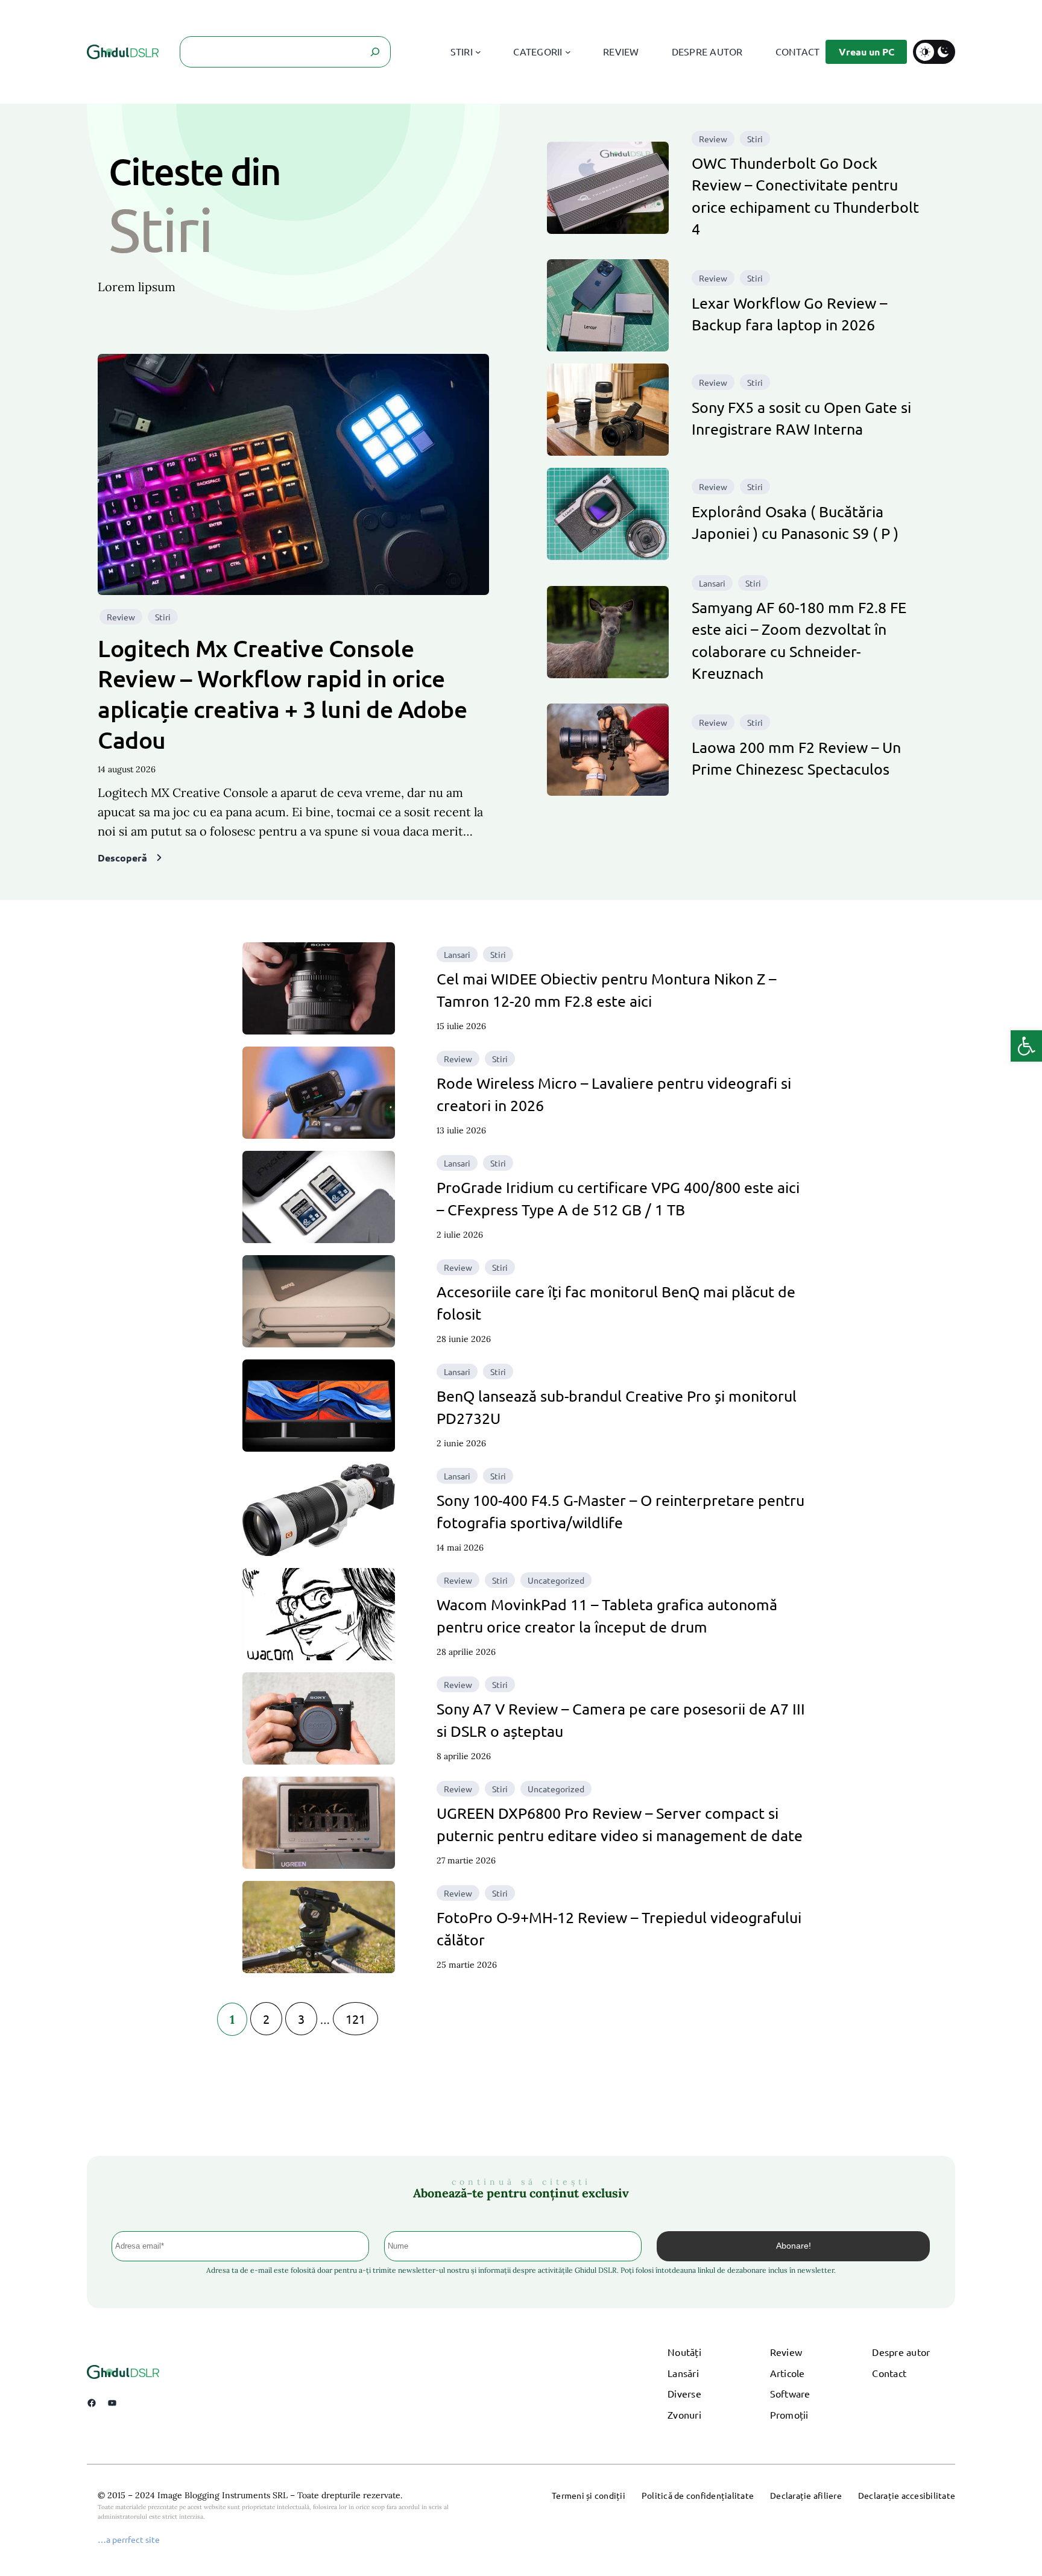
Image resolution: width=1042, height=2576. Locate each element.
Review (121, 617)
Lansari (712, 583)
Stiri (163, 617)
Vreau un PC (867, 52)
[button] (1026, 1046)
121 (355, 2019)
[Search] (375, 52)
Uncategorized (556, 1580)
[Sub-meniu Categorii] (568, 52)
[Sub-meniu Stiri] (478, 52)
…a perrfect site (129, 2539)
